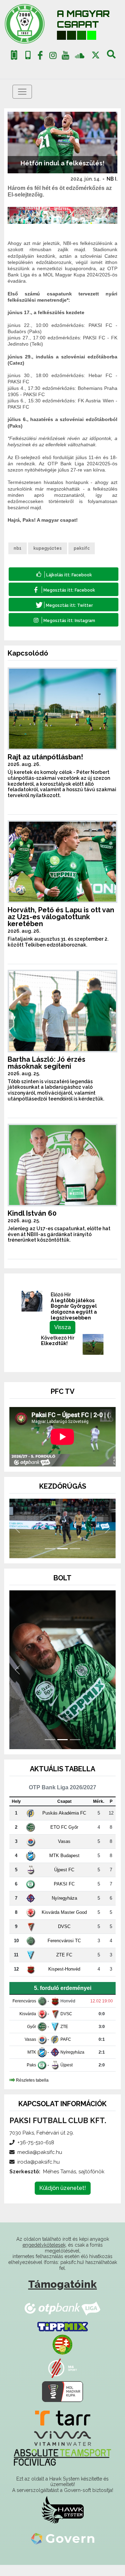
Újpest (66, 2076)
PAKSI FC (64, 1895)
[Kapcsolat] (28, 55)
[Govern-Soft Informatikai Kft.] (63, 2549)
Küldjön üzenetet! (63, 2199)
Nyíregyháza (64, 1909)
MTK (32, 2063)
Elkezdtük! (54, 1343)
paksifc (82, 548)
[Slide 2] (62, 1560)
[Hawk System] (63, 2521)
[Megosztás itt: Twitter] (64, 605)
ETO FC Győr (64, 1838)
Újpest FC (64, 1881)
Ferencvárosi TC (64, 1952)
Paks (31, 2076)
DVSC (64, 1938)
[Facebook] (40, 57)
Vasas (64, 1852)
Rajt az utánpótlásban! (45, 757)
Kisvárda (28, 2025)
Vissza (62, 1327)
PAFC (66, 2050)
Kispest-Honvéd (64, 1980)
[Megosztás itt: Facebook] (64, 589)
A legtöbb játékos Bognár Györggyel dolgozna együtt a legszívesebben (74, 1309)
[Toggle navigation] (22, 92)
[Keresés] (111, 57)
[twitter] (96, 55)
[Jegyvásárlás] (14, 55)
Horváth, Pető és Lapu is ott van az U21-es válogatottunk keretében (61, 917)
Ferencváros (24, 2012)
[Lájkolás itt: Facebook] (64, 574)
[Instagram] (53, 57)
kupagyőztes (48, 548)
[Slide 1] (50, 1560)
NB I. (112, 179)
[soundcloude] (80, 55)
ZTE (64, 2038)
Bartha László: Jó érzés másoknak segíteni (47, 1063)
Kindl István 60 (32, 1213)
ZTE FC (64, 1966)
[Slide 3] (75, 1560)
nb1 (18, 548)
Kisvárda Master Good (64, 1923)
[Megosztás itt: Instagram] (64, 620)
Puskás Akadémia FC (64, 1824)
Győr (32, 2038)
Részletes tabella (32, 2091)
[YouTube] (66, 57)
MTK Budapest (64, 1867)
